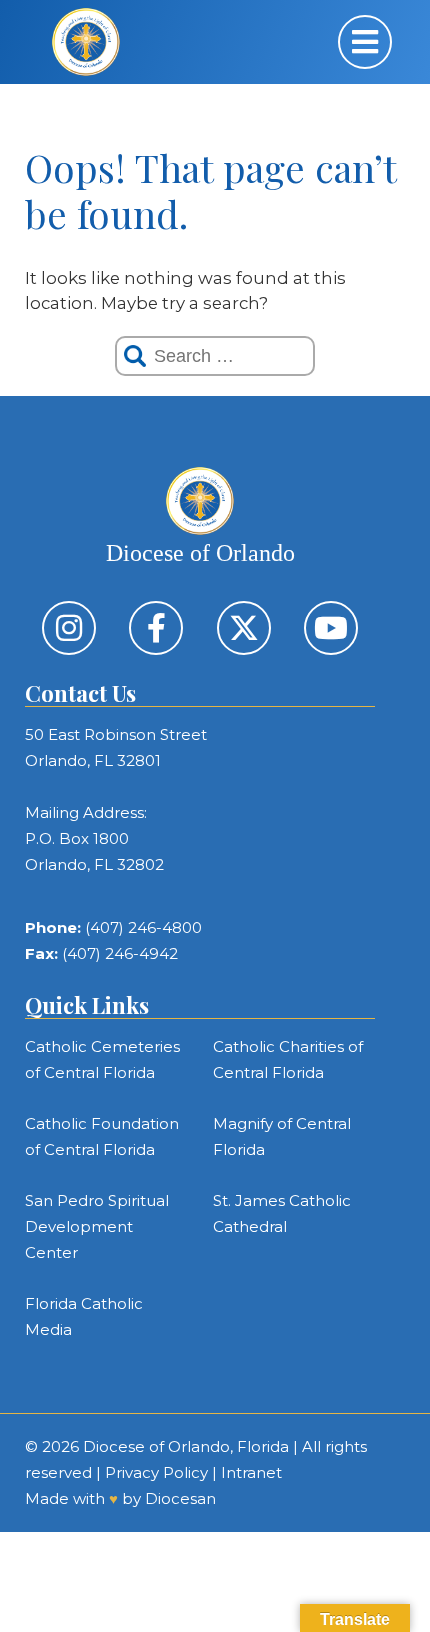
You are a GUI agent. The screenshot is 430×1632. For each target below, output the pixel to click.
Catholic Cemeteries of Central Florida (102, 1059)
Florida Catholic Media (84, 1316)
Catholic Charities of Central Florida (288, 1059)
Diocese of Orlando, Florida (186, 1446)
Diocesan (180, 1498)
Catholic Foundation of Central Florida (102, 1136)
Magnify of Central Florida (282, 1136)
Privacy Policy (156, 1472)
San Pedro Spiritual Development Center (97, 1226)
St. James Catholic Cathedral (282, 1213)
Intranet (251, 1472)
